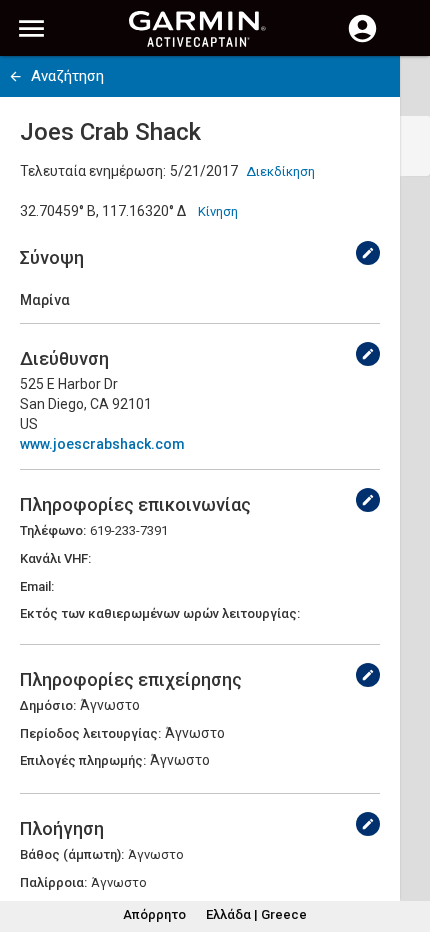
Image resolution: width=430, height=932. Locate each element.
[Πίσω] (15, 76)
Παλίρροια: (53, 882)
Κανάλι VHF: (55, 558)
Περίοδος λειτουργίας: (90, 733)
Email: (37, 586)
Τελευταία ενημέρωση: (93, 171)
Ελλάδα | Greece (256, 914)
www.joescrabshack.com (102, 444)
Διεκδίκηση (280, 171)
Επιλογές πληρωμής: (83, 760)
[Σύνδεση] (362, 40)
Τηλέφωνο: (53, 530)
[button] (405, 841)
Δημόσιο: (48, 705)
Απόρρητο (154, 914)
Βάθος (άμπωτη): (72, 854)
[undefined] (368, 253)
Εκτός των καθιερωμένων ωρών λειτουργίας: (160, 613)
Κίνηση (218, 211)
